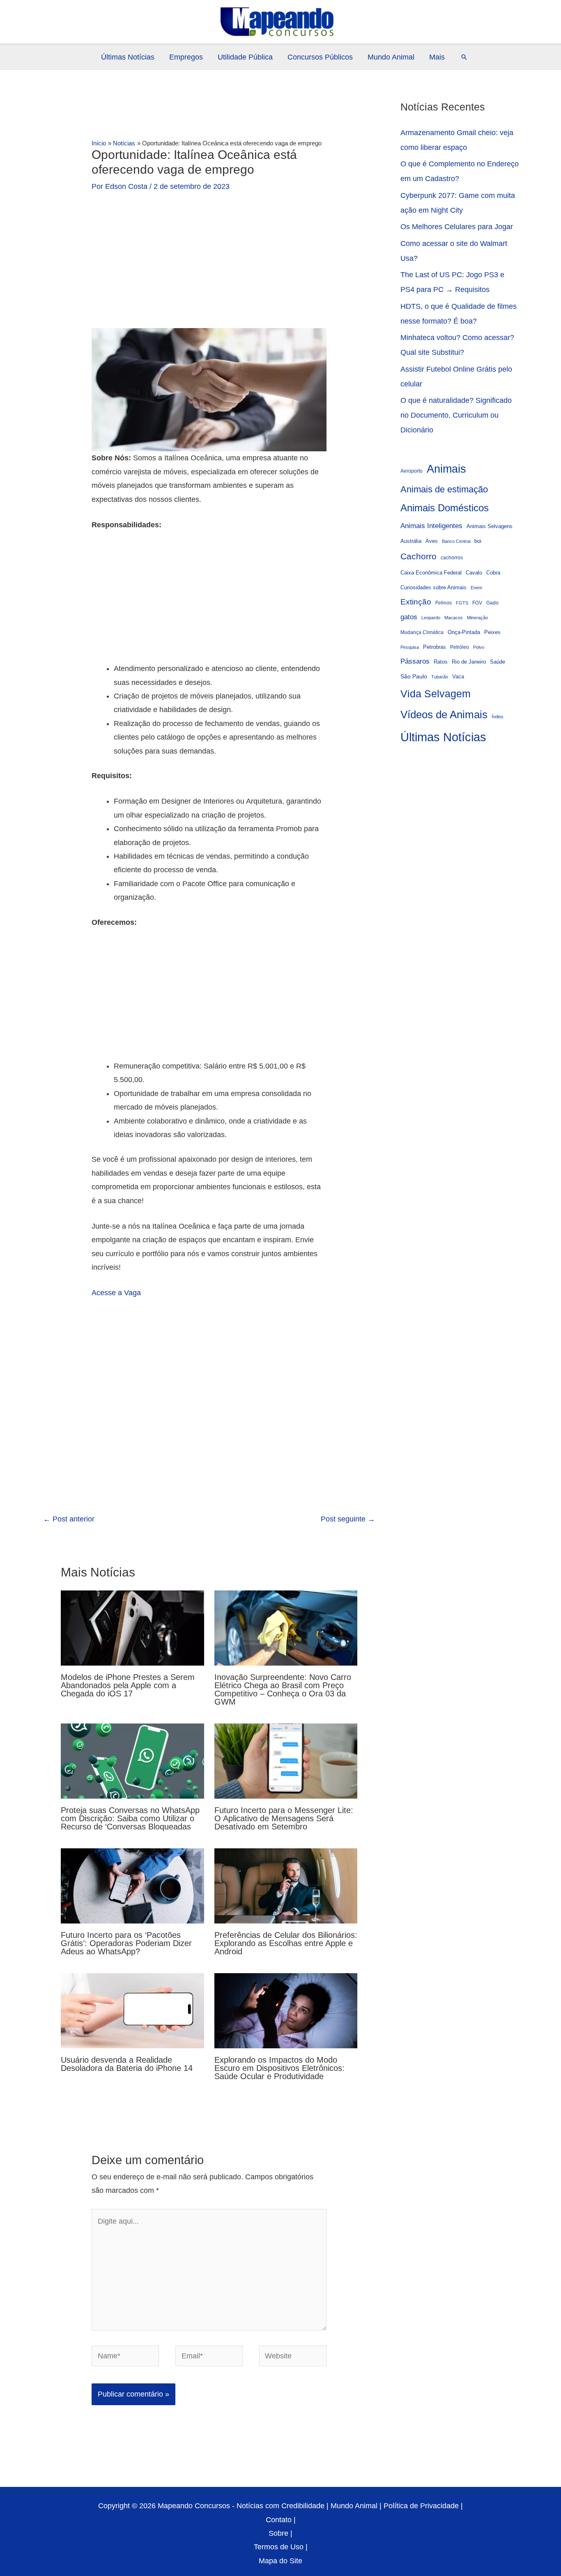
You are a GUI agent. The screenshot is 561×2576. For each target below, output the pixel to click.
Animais (446, 469)
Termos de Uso (279, 2547)
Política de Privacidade (421, 2506)
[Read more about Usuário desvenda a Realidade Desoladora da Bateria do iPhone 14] (132, 2010)
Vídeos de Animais (444, 715)
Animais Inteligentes (431, 526)
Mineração (477, 618)
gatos (409, 617)
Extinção (416, 602)
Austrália (411, 541)
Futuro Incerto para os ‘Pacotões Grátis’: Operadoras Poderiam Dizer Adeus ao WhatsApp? (126, 1943)
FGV (477, 603)
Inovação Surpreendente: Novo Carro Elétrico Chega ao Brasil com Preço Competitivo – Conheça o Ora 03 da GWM (283, 1689)
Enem (476, 588)
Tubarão (440, 677)
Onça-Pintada (464, 632)
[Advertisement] (209, 267)
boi (478, 541)
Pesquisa (410, 647)
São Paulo (414, 676)
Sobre (278, 2533)
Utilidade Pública (245, 57)
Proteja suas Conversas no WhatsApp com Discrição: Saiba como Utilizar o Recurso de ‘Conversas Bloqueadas (130, 1818)
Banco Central (456, 541)
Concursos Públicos (320, 57)
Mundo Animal (391, 57)
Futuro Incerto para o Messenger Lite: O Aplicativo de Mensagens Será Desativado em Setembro (284, 1818)
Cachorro (418, 556)
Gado (492, 603)
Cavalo (474, 573)
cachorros (452, 557)
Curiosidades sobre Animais (433, 588)
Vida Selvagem (436, 694)
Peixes (492, 632)
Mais (437, 57)
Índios (498, 717)
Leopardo (431, 618)
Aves (432, 541)
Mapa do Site (280, 2561)
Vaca (458, 677)
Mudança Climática (422, 632)
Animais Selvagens (490, 526)
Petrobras (435, 647)
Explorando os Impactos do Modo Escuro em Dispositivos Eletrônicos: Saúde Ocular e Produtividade (279, 2068)
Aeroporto (412, 471)
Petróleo (460, 647)
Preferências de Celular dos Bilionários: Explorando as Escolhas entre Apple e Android (286, 1943)
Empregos (186, 57)
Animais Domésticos (445, 508)
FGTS (462, 603)
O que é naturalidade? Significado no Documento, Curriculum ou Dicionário (456, 415)
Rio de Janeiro (469, 662)
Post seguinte (348, 1519)
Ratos (441, 662)
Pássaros (415, 661)
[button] (464, 57)
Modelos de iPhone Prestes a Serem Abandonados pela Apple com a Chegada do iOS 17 (128, 1685)
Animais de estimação (444, 489)
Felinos (444, 603)
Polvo (479, 647)
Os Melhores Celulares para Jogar (457, 227)
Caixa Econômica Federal (431, 573)
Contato (279, 2520)
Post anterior (69, 1519)
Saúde (498, 662)
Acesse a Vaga (116, 1293)
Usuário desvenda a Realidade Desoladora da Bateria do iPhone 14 (127, 2064)
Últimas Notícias (128, 57)
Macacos (454, 618)
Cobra (493, 573)
